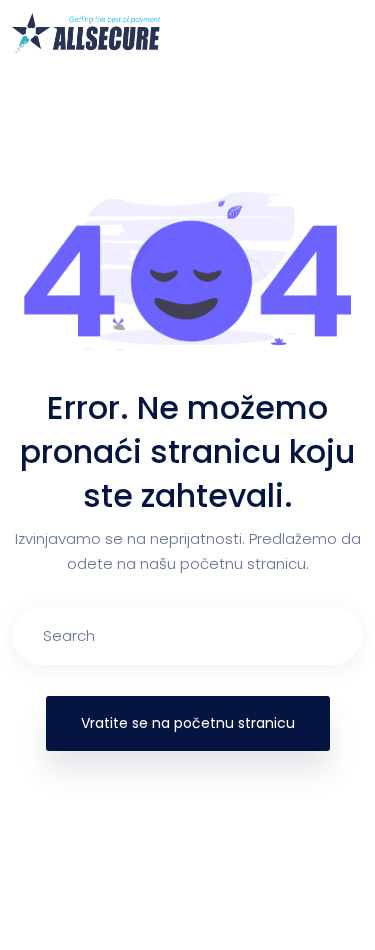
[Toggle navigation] (351, 33)
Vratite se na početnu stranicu (188, 723)
